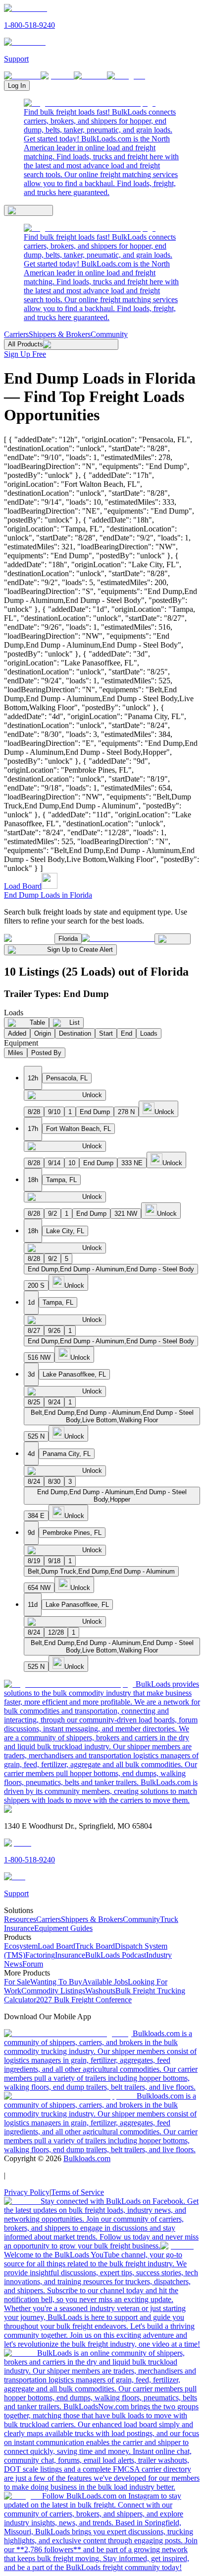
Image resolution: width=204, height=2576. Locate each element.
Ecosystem (21, 1946)
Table (37, 1023)
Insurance (70, 1955)
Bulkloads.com (87, 2158)
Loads (149, 1033)
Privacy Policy (27, 2192)
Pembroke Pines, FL (72, 1533)
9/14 (54, 1163)
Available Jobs (105, 1982)
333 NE (132, 1163)
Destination (75, 1033)
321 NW (126, 1214)
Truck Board (95, 1946)
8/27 (34, 1331)
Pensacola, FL (67, 1078)
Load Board (23, 886)
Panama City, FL (67, 1454)
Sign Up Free (25, 354)
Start (106, 1033)
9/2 (52, 1214)
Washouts (100, 1991)
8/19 (34, 1561)
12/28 (56, 1632)
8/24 (34, 1482)
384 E (36, 1516)
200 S (36, 1286)
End (127, 1033)
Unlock (92, 1095)
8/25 (34, 1402)
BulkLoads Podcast (116, 1955)
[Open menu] (28, 210)
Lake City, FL (65, 1231)
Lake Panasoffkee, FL (74, 1374)
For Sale (17, 1982)
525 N (36, 1436)
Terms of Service (77, 2192)
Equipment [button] (21, 1043)
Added (17, 1033)
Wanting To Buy (56, 1982)
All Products (25, 344)
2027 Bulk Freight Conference (84, 2000)
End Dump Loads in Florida (48, 895)
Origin (43, 1033)
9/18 (54, 1561)
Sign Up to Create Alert (80, 950)
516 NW (39, 1357)
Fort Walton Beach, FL (78, 1129)
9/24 (54, 1402)
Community (109, 334)
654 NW (39, 1588)
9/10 (54, 1112)
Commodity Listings (53, 1991)
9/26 (54, 1331)
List (75, 1023)
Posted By (46, 1053)
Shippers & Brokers (60, 334)
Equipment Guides (63, 1928)
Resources (20, 1919)
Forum (33, 1964)
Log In (17, 86)
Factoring (40, 1955)
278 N (126, 1112)
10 (72, 1163)
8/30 (54, 1482)
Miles (16, 1053)
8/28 (34, 1112)
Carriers (16, 334)
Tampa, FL (61, 1180)
